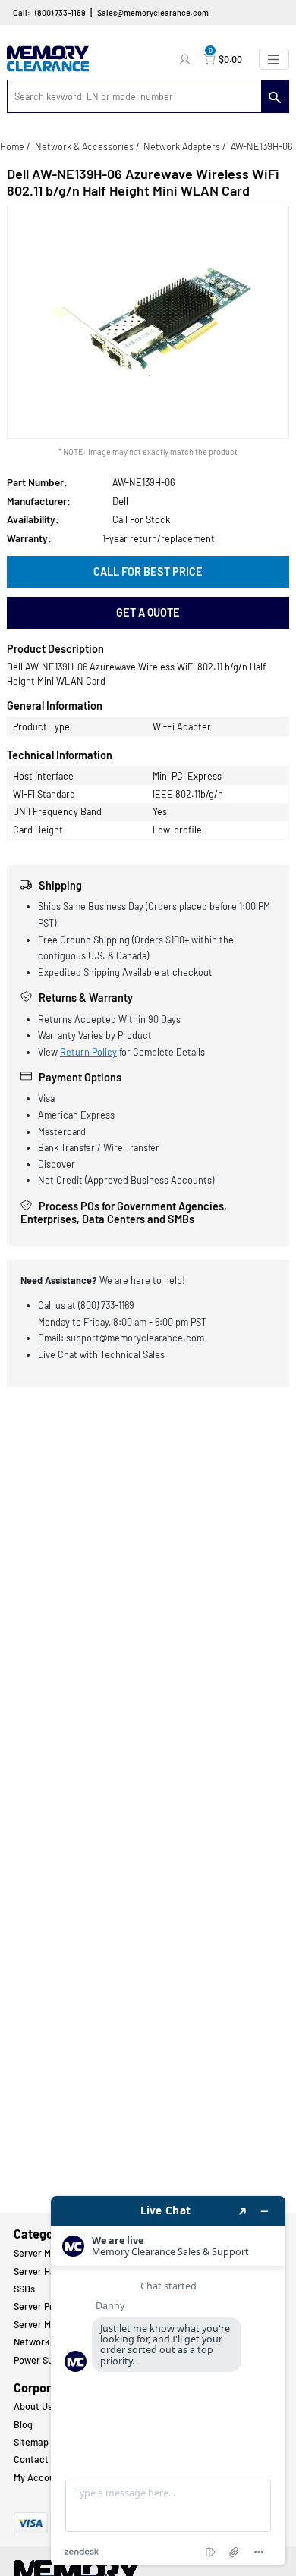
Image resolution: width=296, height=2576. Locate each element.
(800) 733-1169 (60, 13)
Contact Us (38, 2459)
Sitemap (31, 2442)
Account (187, 59)
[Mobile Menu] (274, 59)
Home (12, 146)
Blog (23, 2424)
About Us (33, 2406)
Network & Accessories (84, 146)
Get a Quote (148, 612)
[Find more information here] (168, 2381)
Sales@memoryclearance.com (153, 13)
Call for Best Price (148, 571)
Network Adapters (182, 146)
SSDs (24, 2289)
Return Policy (88, 1052)
